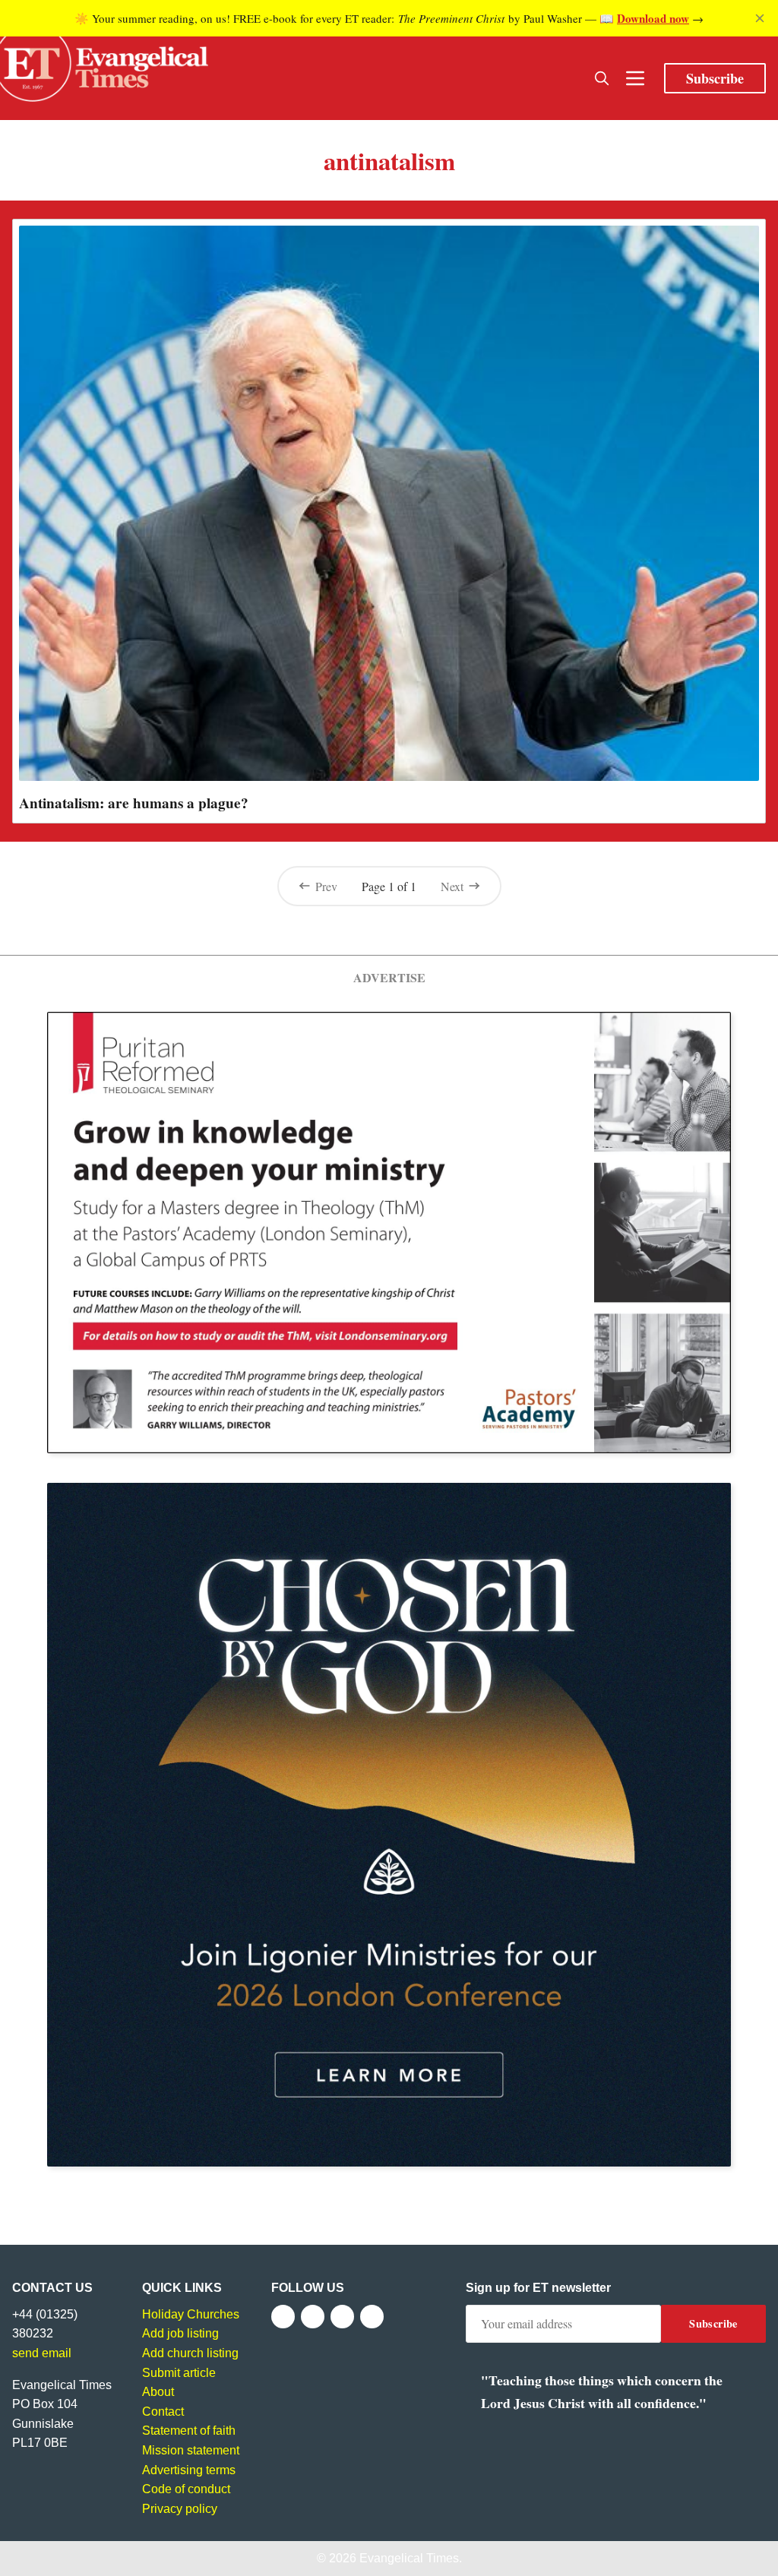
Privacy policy (180, 2509)
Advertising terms (189, 2470)
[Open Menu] (635, 78)
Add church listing (190, 2353)
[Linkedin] (372, 2317)
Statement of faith (189, 2431)
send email (42, 2353)
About (158, 2392)
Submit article (179, 2373)
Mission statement (191, 2450)
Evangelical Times (409, 2558)
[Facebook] (283, 2317)
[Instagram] (342, 2317)
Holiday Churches (191, 2314)
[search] (602, 78)
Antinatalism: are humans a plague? (134, 803)
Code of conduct (186, 2489)
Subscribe (715, 78)
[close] (760, 18)
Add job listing (180, 2333)
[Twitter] (313, 2317)
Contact (163, 2412)
